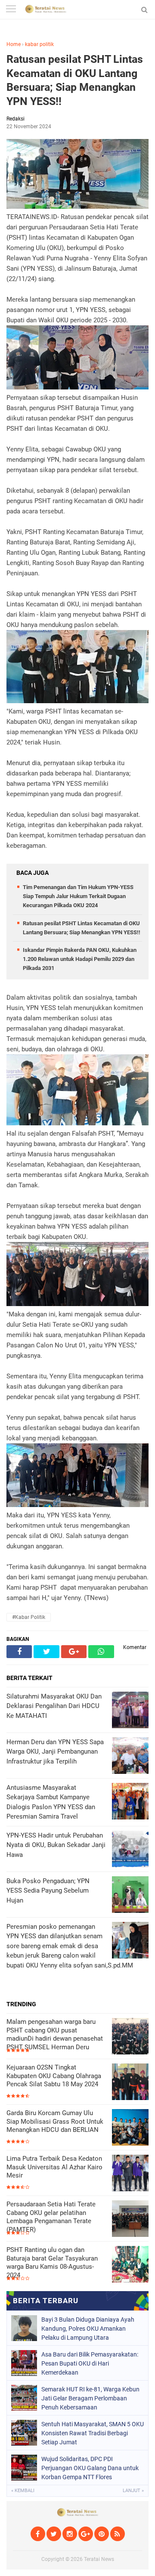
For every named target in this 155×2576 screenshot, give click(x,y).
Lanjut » (133, 2491)
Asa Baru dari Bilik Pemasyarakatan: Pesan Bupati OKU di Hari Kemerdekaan (90, 2363)
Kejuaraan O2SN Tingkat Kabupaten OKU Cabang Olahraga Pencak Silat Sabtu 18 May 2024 (54, 2076)
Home (14, 44)
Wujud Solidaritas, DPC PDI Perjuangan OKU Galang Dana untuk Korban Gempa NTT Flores (90, 2468)
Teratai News (99, 2559)
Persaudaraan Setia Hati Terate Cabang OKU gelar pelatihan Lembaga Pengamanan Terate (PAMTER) (51, 2217)
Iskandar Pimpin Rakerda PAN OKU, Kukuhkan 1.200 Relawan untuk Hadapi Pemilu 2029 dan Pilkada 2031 (80, 959)
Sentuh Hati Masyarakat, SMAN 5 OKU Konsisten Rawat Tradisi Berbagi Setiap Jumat (93, 2433)
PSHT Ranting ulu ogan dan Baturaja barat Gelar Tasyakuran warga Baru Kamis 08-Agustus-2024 (52, 2262)
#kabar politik (29, 1617)
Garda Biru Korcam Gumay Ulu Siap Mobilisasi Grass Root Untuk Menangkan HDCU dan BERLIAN (55, 2121)
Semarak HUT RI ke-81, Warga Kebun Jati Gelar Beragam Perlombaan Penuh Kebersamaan (90, 2398)
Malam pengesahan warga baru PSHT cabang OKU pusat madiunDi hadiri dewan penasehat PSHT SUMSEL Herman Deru (55, 2034)
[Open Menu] (11, 10)
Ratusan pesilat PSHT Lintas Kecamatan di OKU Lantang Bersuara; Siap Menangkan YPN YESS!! (75, 80)
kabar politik (39, 44)
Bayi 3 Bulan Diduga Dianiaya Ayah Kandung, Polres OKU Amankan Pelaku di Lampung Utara (88, 2329)
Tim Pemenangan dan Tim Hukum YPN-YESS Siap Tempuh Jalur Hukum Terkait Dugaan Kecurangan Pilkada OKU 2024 (78, 896)
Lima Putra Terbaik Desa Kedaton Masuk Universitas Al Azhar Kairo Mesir (54, 2167)
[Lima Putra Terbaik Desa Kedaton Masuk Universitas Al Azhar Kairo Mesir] (130, 2174)
